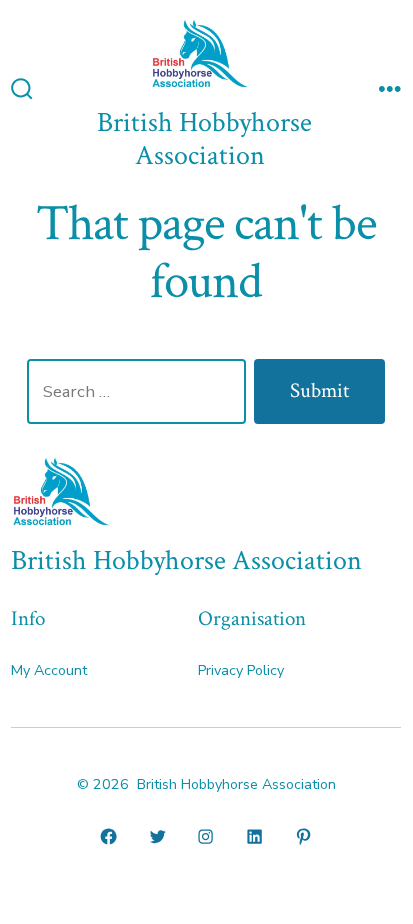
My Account (49, 670)
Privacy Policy (241, 670)
